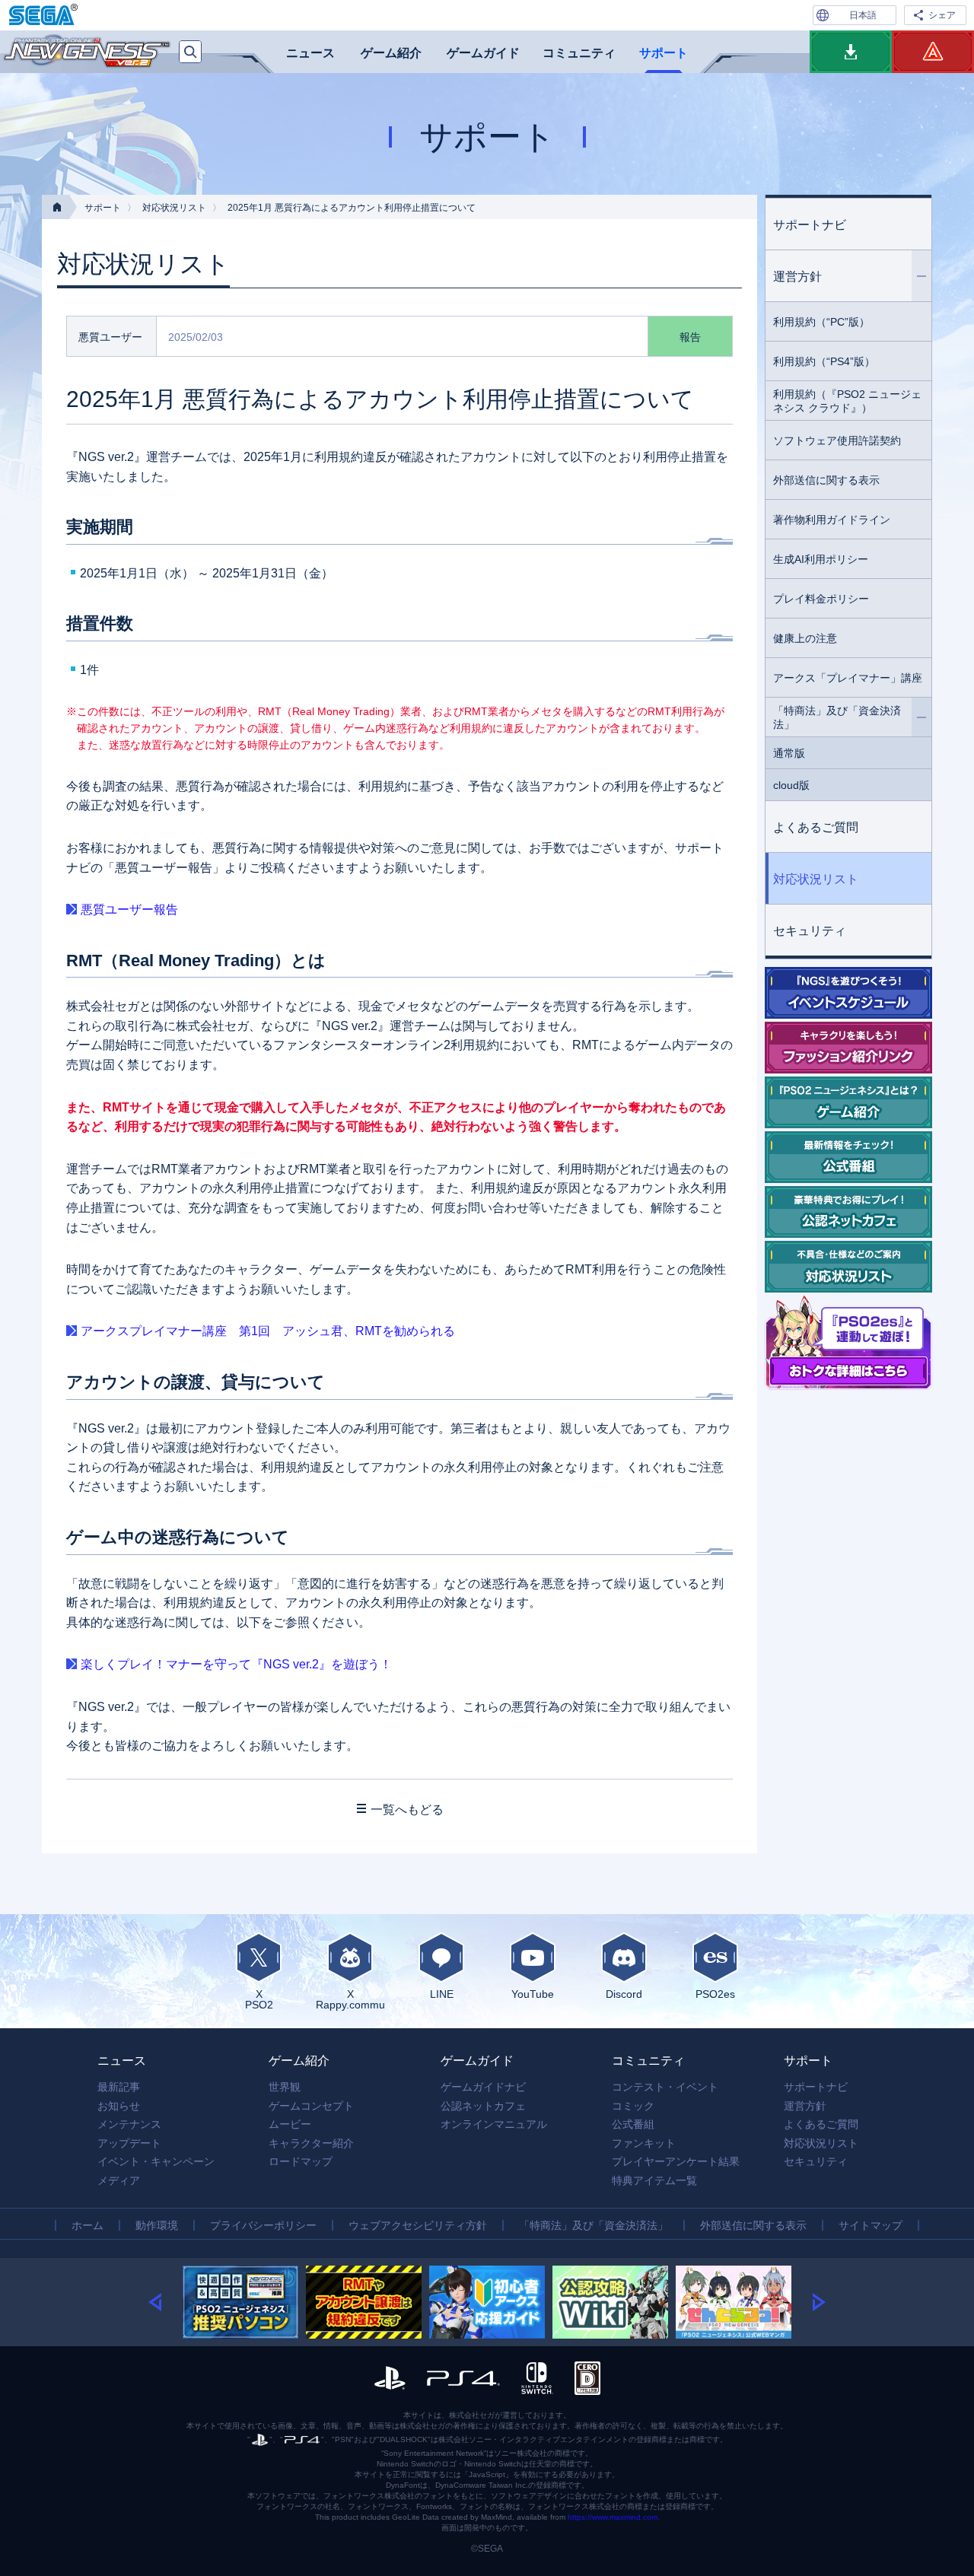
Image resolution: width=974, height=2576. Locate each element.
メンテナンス (129, 2124)
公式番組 (633, 2124)
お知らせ (119, 2106)
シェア (942, 15)
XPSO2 (259, 1999)
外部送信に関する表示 (826, 480)
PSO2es (715, 1994)
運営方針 (797, 277)
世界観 (285, 2087)
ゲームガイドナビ (483, 2087)
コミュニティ (579, 53)
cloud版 (791, 785)
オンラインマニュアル (494, 2124)
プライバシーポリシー (263, 2225)
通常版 (789, 753)
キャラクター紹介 (311, 2143)
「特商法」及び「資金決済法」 (837, 717)
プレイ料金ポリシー (821, 599)
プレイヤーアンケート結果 (676, 2161)
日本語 (863, 15)
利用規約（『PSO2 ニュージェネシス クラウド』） (847, 401)
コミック (633, 2106)
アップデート (129, 2143)
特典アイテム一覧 (654, 2180)
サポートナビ (810, 225)
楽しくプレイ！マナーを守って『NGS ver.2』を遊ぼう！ (236, 1664)
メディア (119, 2180)
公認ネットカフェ (483, 2106)
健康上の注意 (805, 638)
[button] (166, 2302)
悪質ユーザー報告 (129, 910)
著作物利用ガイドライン (832, 520)
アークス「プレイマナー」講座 (848, 678)
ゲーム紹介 (391, 53)
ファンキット (644, 2143)
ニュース (310, 53)
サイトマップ (871, 2225)
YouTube (533, 1994)
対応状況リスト (174, 208)
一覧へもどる (407, 1810)
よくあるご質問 (816, 827)
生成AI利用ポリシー (821, 559)
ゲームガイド (483, 53)
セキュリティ (810, 931)
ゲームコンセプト (311, 2106)
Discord (624, 1994)
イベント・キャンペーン (156, 2161)
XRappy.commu (350, 1999)
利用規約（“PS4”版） (824, 361)
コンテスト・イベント (665, 2087)
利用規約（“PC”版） (821, 322)
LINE (442, 1994)
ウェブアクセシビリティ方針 (418, 2225)
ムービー (290, 2124)
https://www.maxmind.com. (614, 2517)
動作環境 (157, 2225)
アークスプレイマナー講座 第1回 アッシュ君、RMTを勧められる (268, 1331)
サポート (664, 53)
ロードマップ (301, 2161)
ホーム (88, 2225)
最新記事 (119, 2087)
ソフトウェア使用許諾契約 (837, 440)
